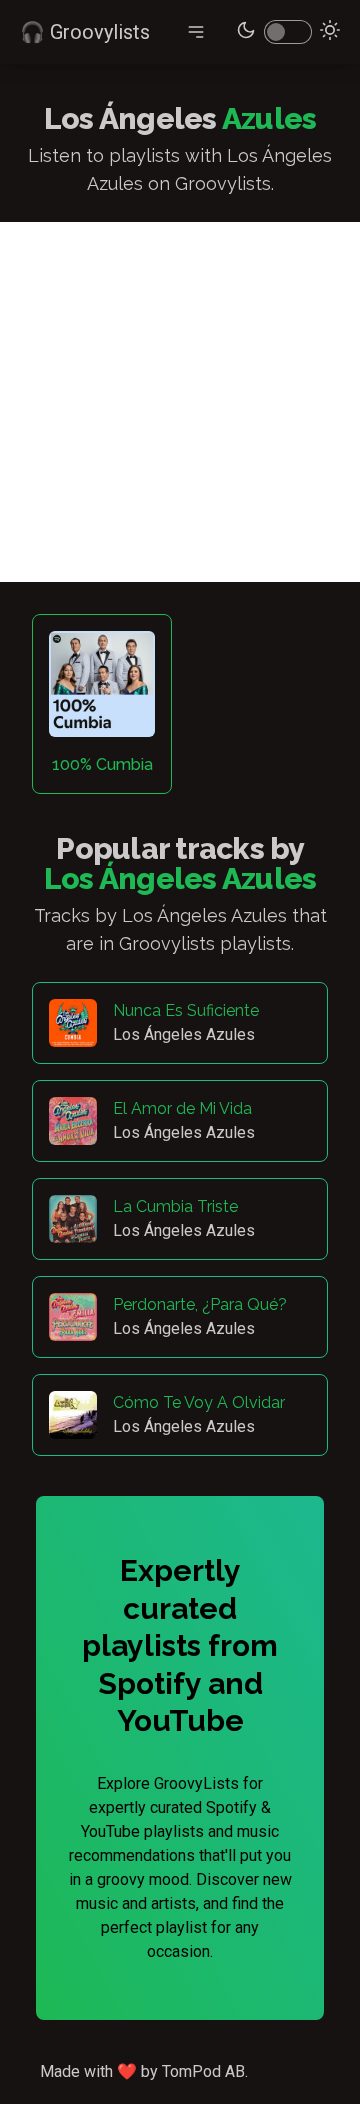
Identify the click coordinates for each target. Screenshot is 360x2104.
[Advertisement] (180, 402)
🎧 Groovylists (85, 32)
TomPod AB (203, 2071)
